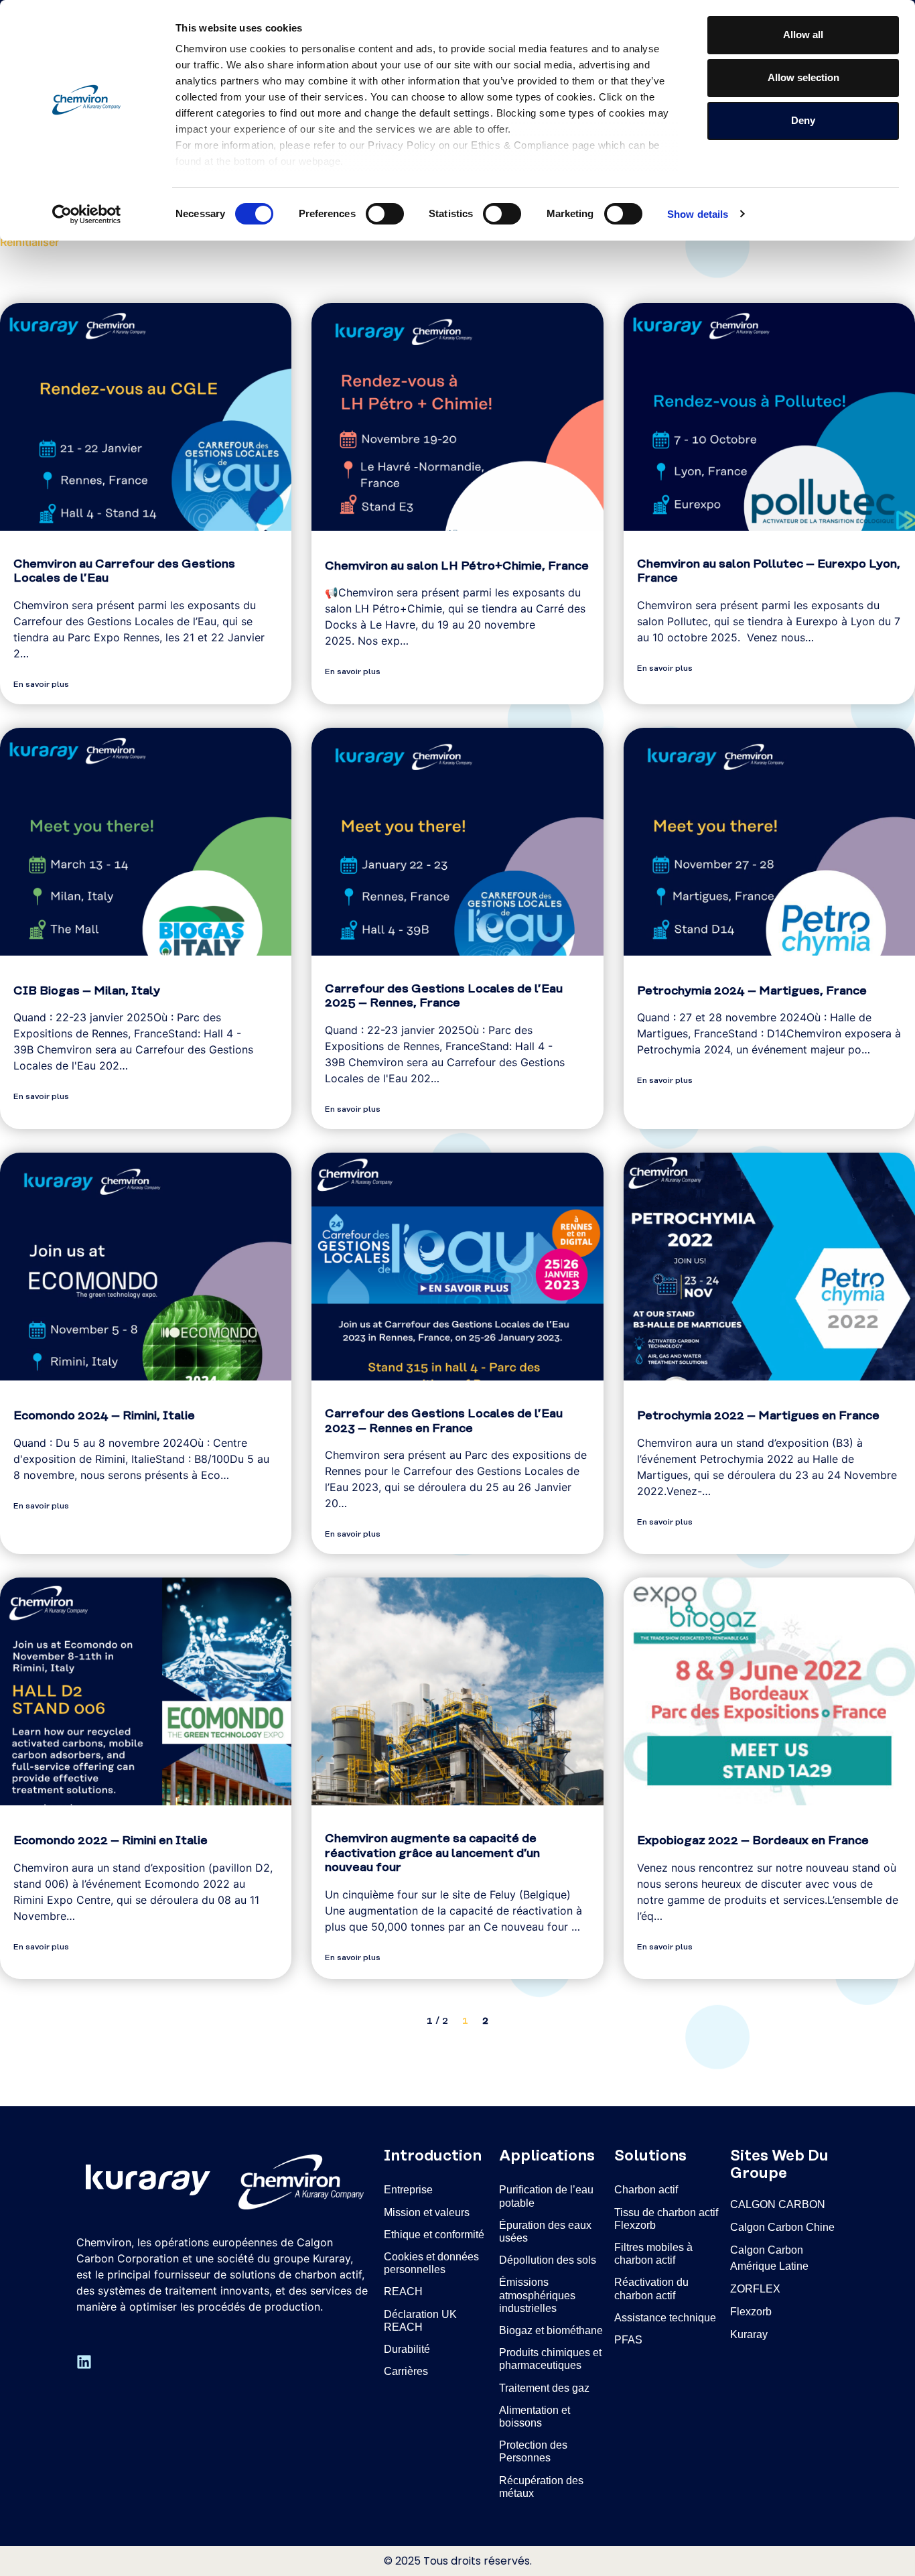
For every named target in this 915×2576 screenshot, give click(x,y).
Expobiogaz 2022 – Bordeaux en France (753, 1841)
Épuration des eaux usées (545, 2232)
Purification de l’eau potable (546, 2196)
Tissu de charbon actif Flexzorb (666, 2219)
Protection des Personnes (533, 2451)
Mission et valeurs (427, 2212)
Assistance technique (665, 2318)
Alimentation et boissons (535, 2417)
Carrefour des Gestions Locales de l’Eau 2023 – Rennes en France (444, 1421)
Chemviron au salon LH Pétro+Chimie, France (457, 566)
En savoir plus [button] (41, 685)
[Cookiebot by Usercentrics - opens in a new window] (87, 214)
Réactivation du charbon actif (651, 2289)
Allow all (803, 35)
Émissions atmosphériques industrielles (537, 2295)
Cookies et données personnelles (431, 2263)
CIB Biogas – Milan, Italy (87, 991)
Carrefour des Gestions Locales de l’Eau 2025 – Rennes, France (444, 996)
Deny (803, 120)
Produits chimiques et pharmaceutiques (550, 2359)
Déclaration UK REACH (420, 2321)
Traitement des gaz (544, 2388)
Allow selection (803, 77)
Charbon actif (646, 2190)
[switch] (385, 214)
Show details (698, 214)
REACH (403, 2292)
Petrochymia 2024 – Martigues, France (752, 991)
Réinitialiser (29, 242)
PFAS (628, 2340)
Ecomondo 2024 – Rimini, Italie (104, 1416)
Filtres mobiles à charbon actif (653, 2254)
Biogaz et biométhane (551, 2330)
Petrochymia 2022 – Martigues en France (758, 1416)
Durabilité (407, 2349)
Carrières (406, 2371)
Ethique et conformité (434, 2235)
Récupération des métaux (541, 2487)
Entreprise (408, 2190)
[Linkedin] (84, 2362)
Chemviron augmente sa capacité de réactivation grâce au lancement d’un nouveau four (432, 1853)
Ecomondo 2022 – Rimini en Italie (111, 1841)
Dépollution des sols (548, 2260)
